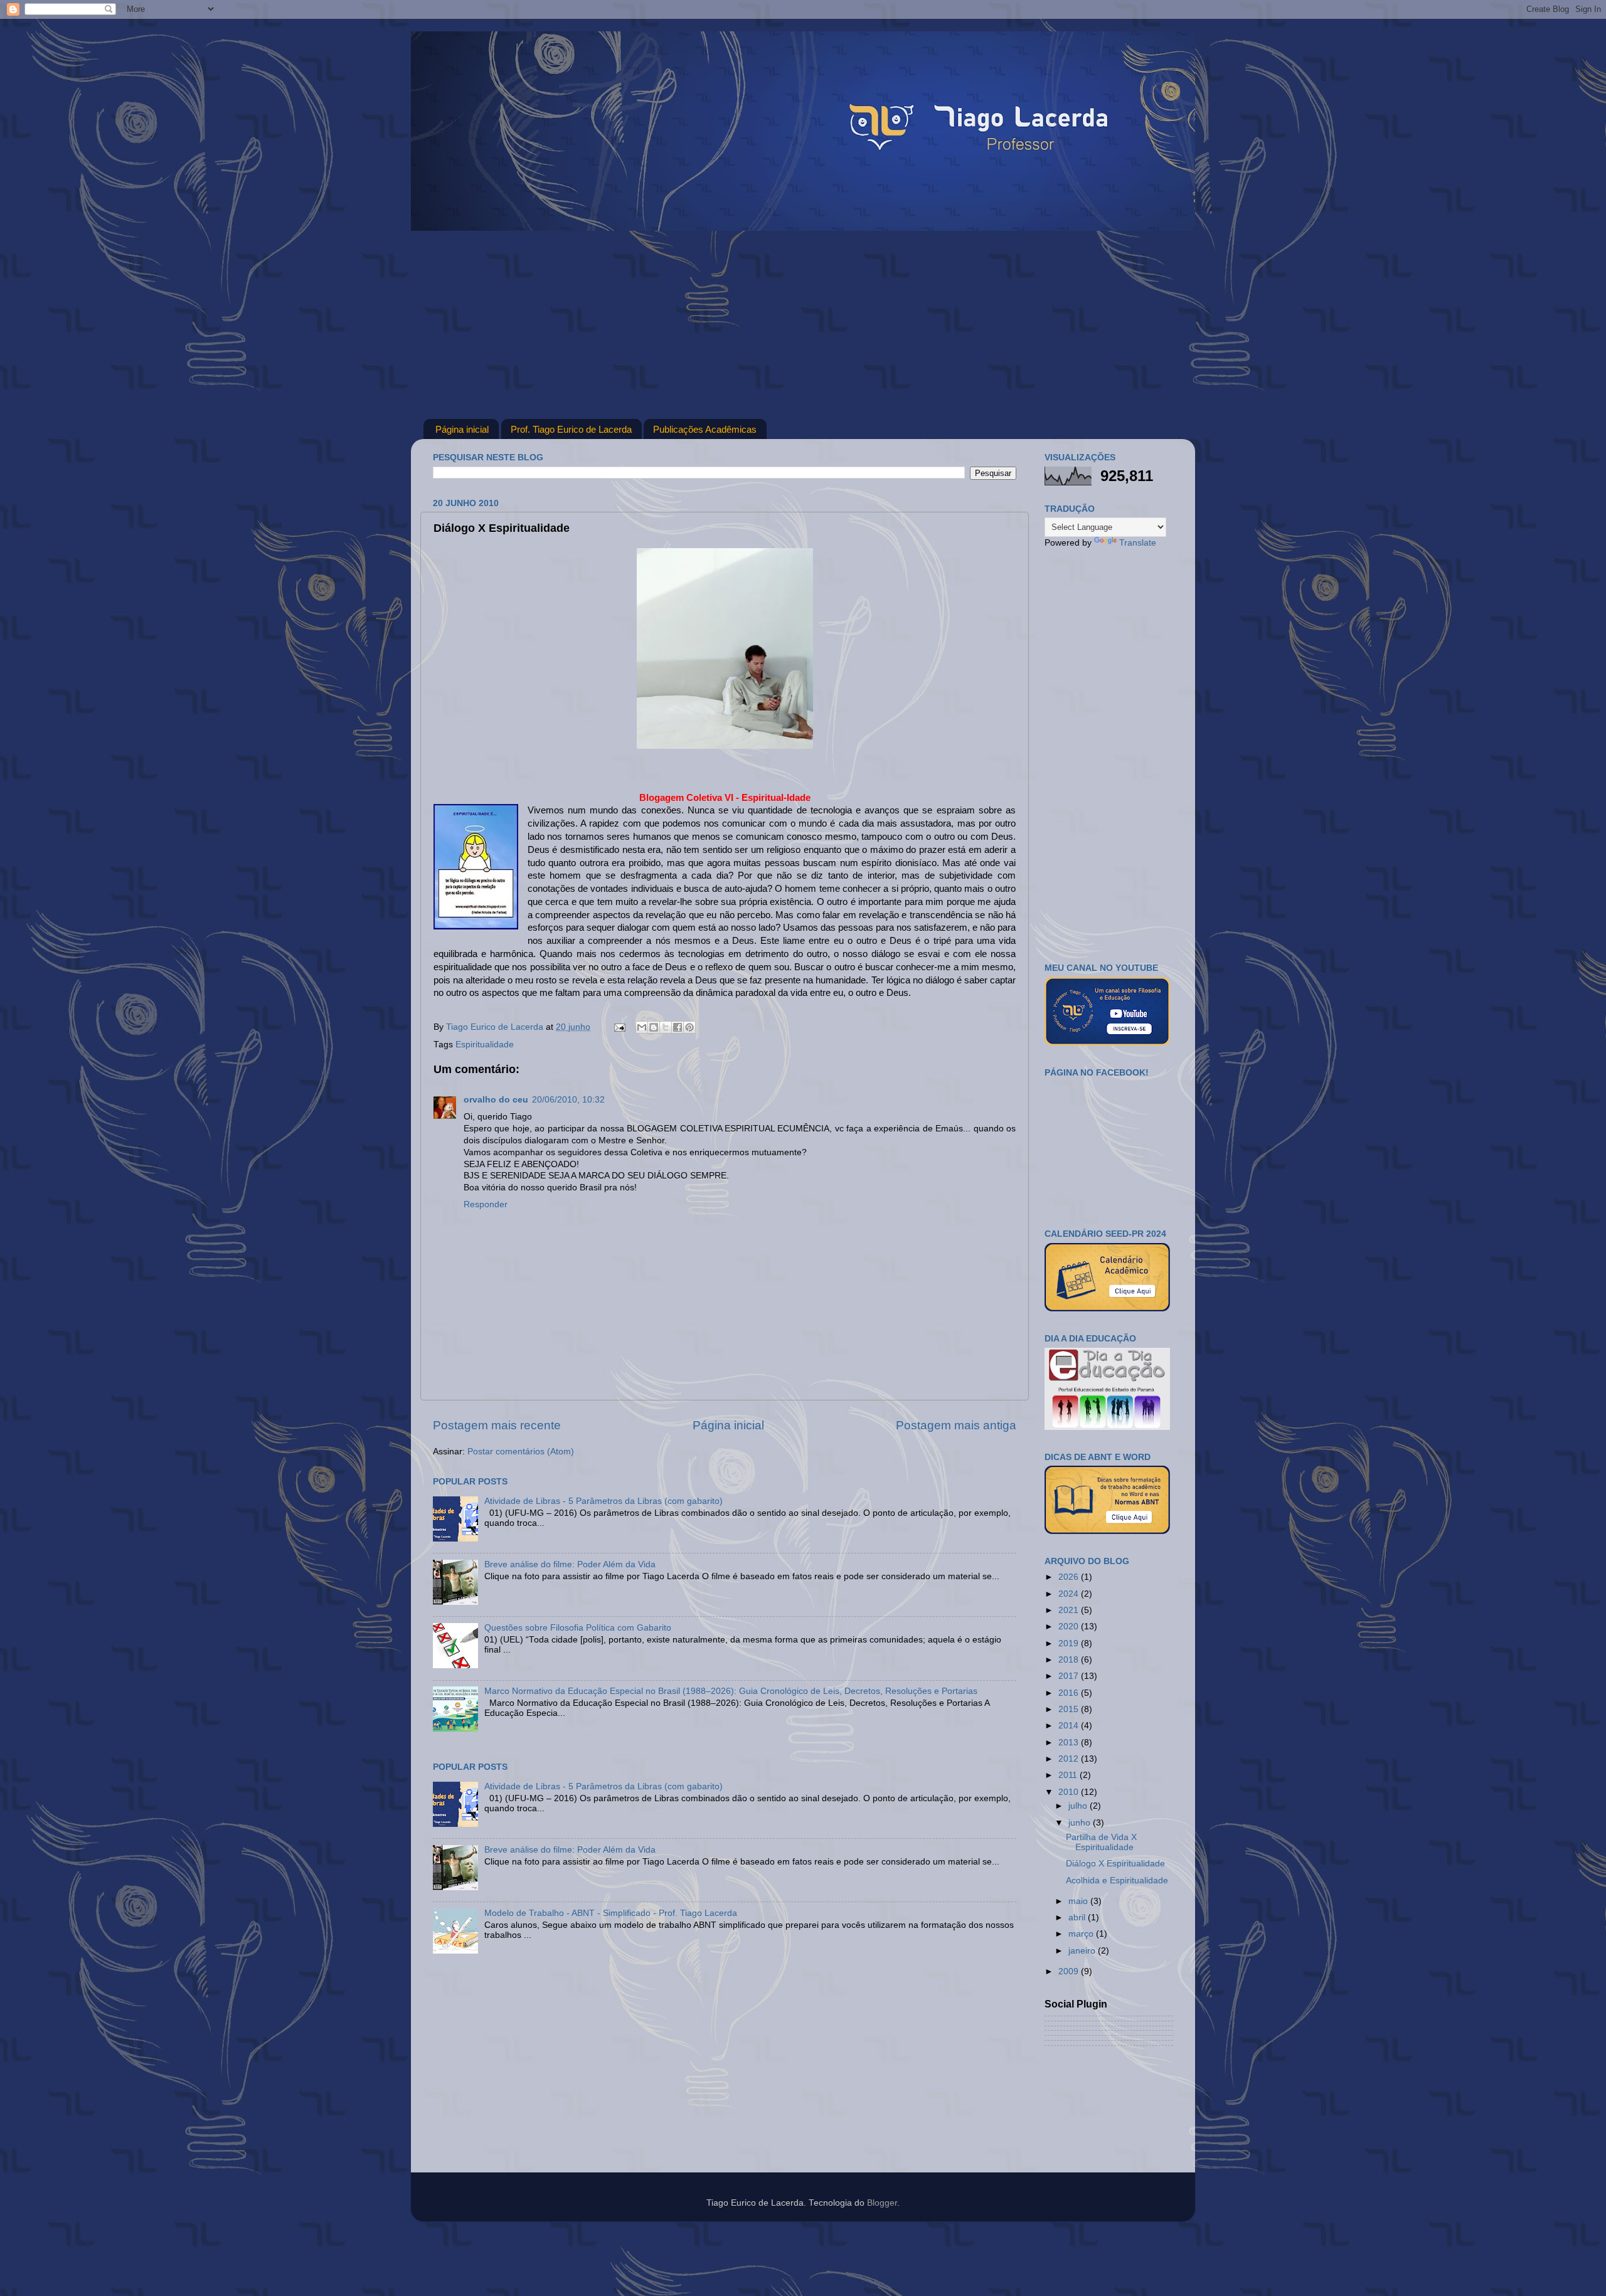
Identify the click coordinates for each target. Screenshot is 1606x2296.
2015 (1070, 1709)
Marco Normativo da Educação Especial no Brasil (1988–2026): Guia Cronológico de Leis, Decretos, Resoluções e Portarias (731, 1691)
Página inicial (462, 429)
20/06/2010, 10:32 (568, 1100)
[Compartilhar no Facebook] (678, 1027)
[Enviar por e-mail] (642, 1027)
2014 (1070, 1726)
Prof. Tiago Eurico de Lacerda (571, 429)
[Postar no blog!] (654, 1027)
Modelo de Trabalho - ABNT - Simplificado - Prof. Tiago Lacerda (611, 1913)
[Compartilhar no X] (666, 1027)
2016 (1070, 1693)
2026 (1070, 1577)
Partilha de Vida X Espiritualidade (1101, 1842)
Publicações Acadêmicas (705, 429)
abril (1078, 1918)
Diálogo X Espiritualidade (1115, 1864)
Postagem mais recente (497, 1425)
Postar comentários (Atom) (521, 1452)
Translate (1138, 543)
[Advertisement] (803, 325)
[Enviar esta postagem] (619, 1027)
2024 (1070, 1594)
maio (1079, 1901)
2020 (1070, 1627)
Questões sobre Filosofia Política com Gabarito (578, 1628)
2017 (1070, 1676)
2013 (1070, 1743)
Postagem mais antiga (956, 1425)
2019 (1070, 1643)
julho (1079, 1806)
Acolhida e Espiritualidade (1117, 1881)
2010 (1070, 1792)
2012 (1070, 1759)
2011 (1069, 1775)
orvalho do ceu (496, 1100)
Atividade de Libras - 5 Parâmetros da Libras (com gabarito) (604, 1501)
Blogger (882, 2203)
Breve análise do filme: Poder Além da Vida (570, 1564)
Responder (486, 1204)
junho (1081, 1823)
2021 (1070, 1610)
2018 (1070, 1660)
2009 (1070, 1971)
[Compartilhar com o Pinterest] (689, 1027)
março (1082, 1934)
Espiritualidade (485, 1045)
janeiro (1083, 1951)
